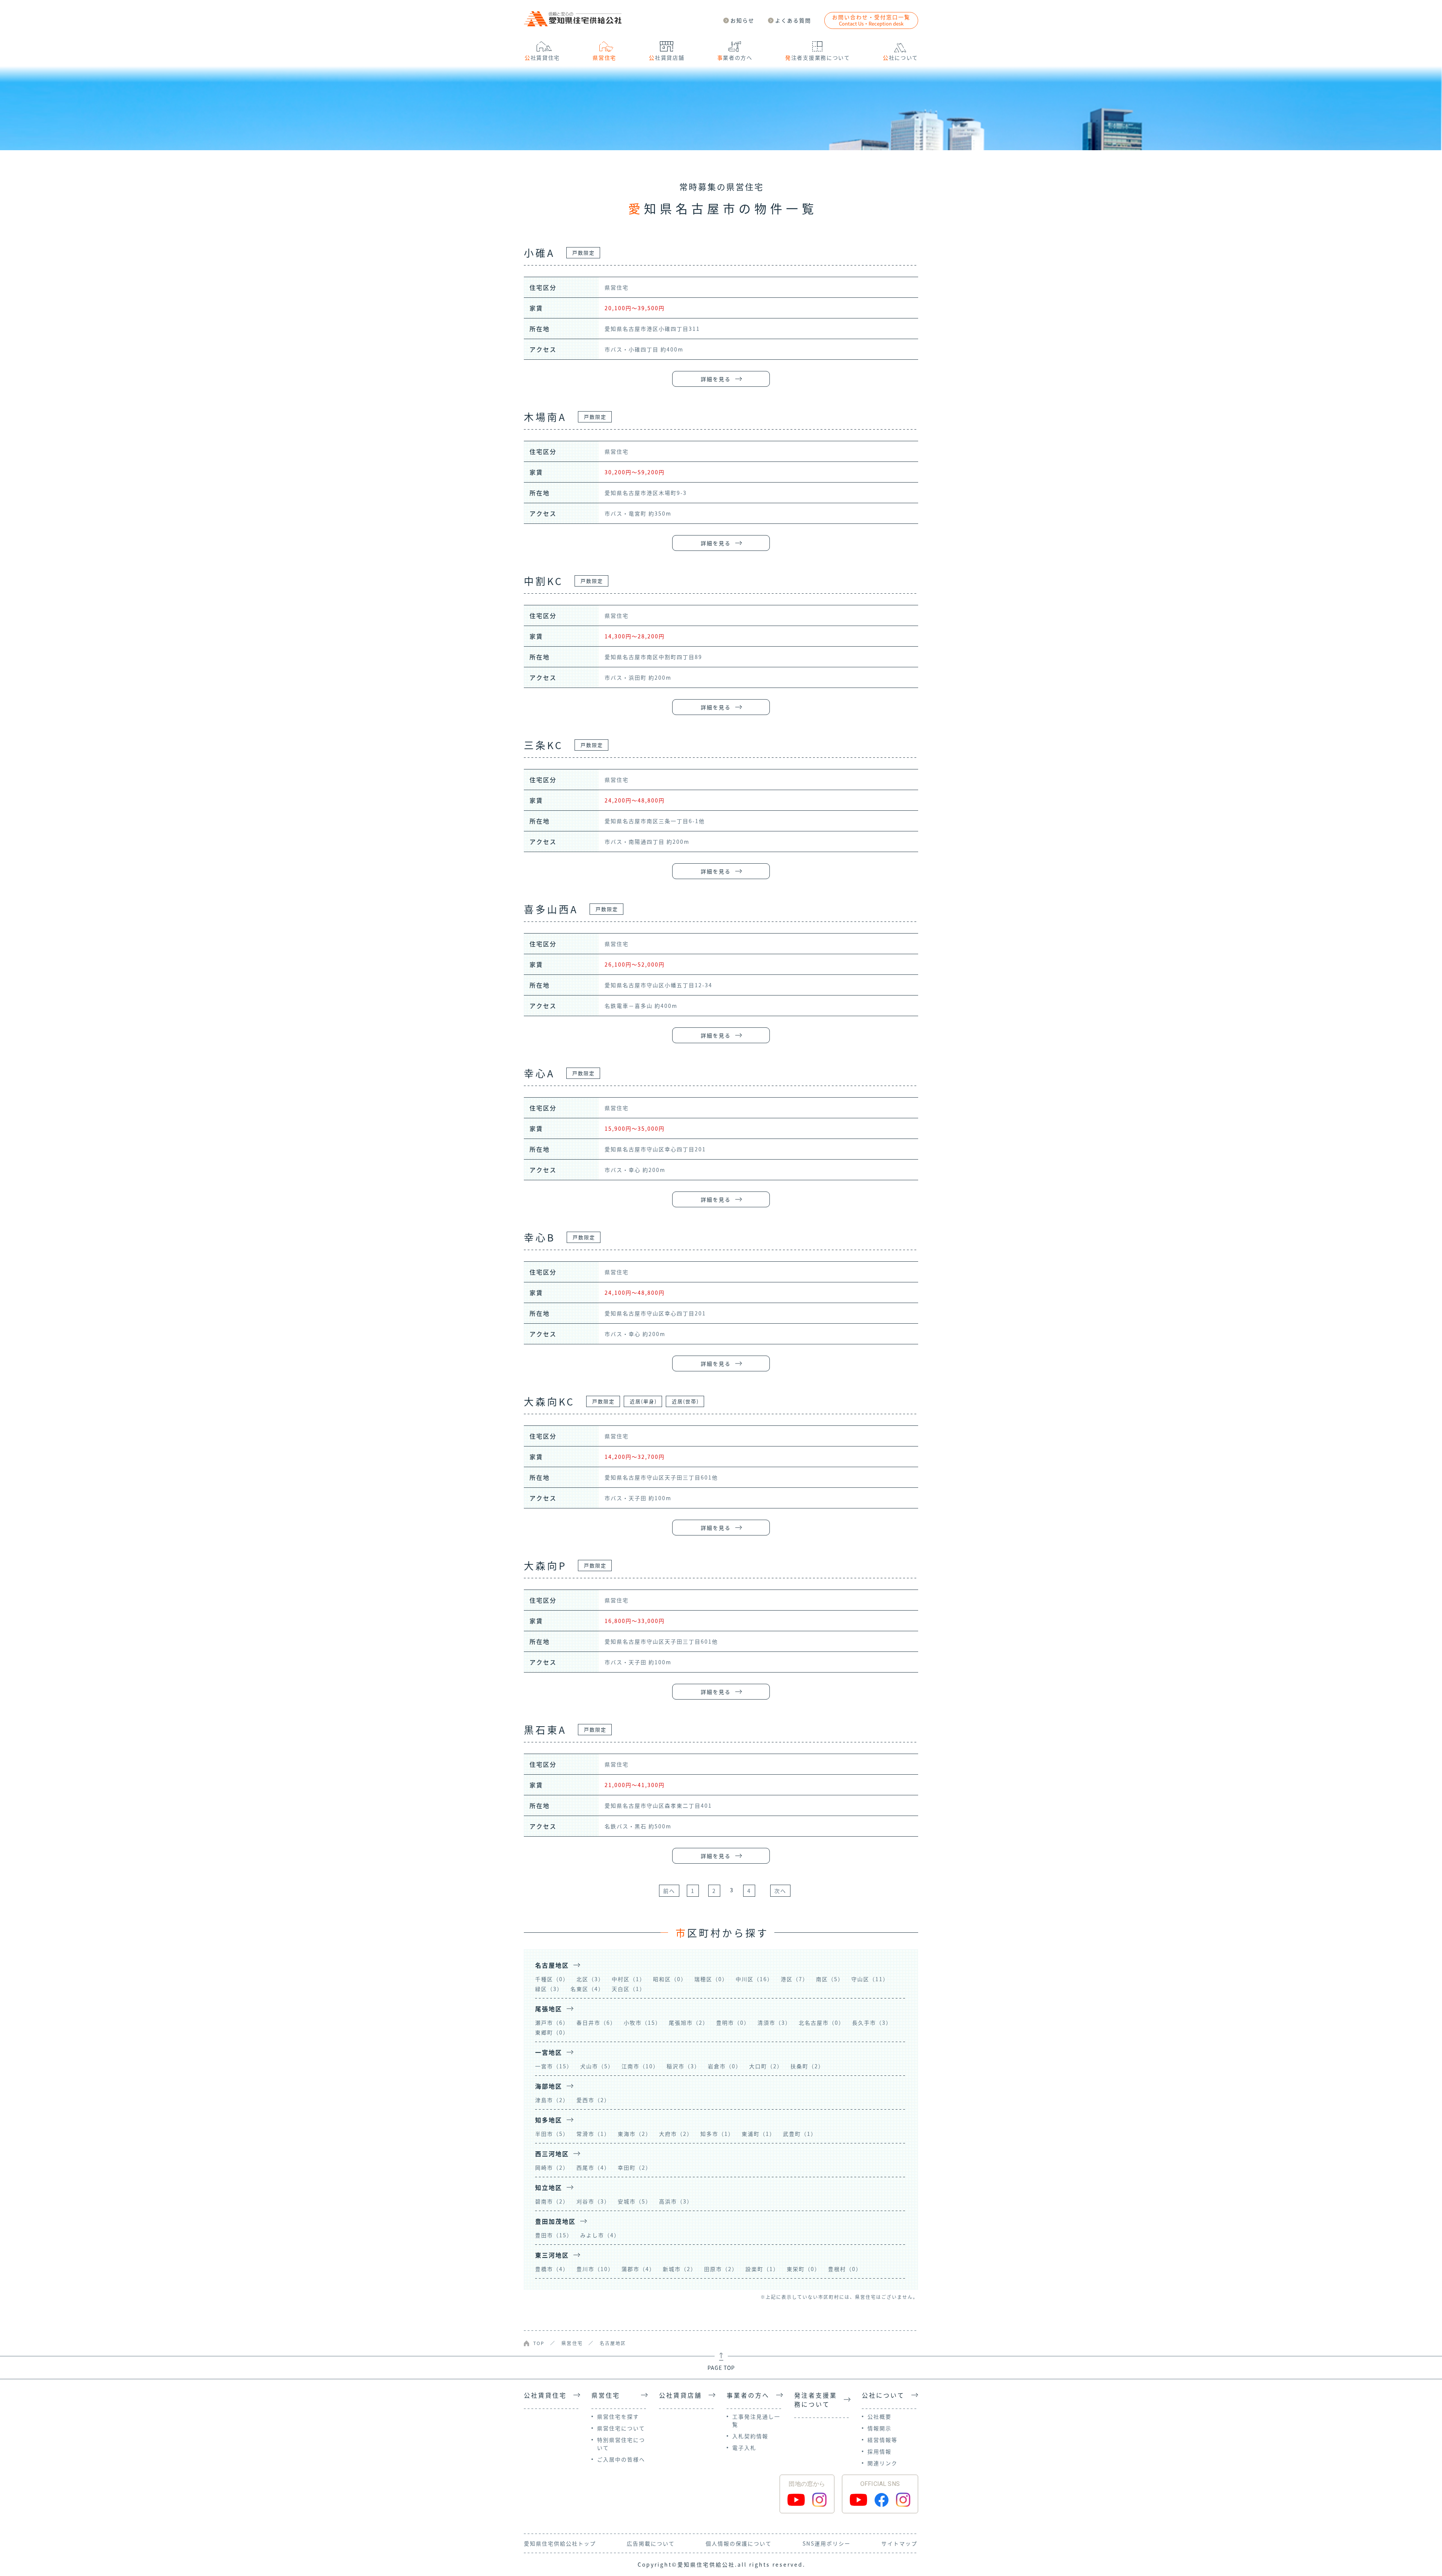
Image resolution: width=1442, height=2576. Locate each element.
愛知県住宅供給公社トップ (560, 2543)
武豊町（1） (800, 2134)
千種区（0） (552, 1979)
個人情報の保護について (739, 2543)
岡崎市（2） (552, 2167)
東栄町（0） (804, 2269)
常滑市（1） (593, 2134)
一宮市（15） (554, 2066)
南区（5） (830, 1979)
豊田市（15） (554, 2235)
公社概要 (879, 2416)
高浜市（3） (676, 2201)
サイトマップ (899, 2543)
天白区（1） (629, 1989)
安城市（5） (635, 2201)
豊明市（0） (733, 2022)
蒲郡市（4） (638, 2269)
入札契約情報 (750, 2436)
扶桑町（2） (807, 2066)
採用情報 (879, 2451)
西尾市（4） (593, 2167)
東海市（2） (635, 2134)
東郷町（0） (552, 2032)
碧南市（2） (552, 2201)
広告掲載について (651, 2543)
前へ (669, 1891)
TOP (539, 2343)
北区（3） (590, 1979)
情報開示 (879, 2428)
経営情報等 (882, 2440)
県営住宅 (572, 2343)
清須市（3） (774, 2022)
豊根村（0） (845, 2269)
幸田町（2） (635, 2167)
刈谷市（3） (593, 2201)
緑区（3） (549, 1989)
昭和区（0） (670, 1979)
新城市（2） (680, 2269)
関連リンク (882, 2463)
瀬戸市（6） (552, 2022)
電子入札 (744, 2448)
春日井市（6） (596, 2022)
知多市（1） (717, 2134)
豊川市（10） (595, 2269)
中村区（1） (629, 1979)
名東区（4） (587, 1989)
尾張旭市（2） (689, 2022)
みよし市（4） (600, 2235)
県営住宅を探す (618, 2416)
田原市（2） (721, 2269)
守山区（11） (870, 1979)
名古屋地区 (613, 2343)
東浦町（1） (759, 2134)
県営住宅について (621, 2428)
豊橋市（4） (552, 2269)
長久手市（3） (872, 2022)
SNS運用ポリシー (827, 2543)
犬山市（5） (597, 2066)
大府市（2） (676, 2134)
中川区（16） (754, 1979)
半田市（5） (552, 2134)
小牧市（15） (643, 2022)
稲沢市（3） (683, 2066)
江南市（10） (640, 2066)
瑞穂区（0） (711, 1979)
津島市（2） (552, 2100)
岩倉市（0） (725, 2066)
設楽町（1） (762, 2269)
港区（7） (795, 1979)
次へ (780, 1891)
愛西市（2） (593, 2100)
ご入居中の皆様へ (621, 2459)
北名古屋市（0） (822, 2022)
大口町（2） (766, 2066)
